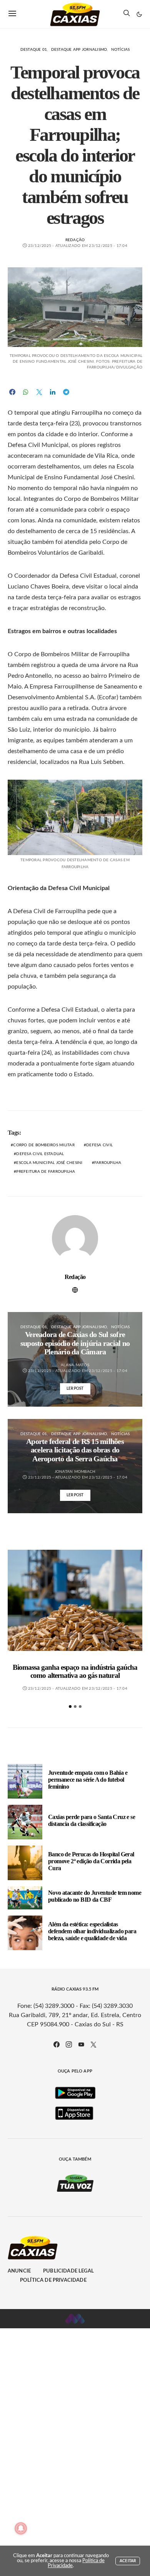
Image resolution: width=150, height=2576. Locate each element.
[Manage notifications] (21, 2528)
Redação (75, 240)
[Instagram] (69, 2044)
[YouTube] (81, 2044)
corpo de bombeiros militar (44, 1145)
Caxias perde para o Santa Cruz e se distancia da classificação (92, 1820)
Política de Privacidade (53, 2280)
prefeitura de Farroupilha (46, 1172)
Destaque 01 (34, 50)
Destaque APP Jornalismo (79, 50)
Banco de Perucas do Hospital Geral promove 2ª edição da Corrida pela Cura (91, 1861)
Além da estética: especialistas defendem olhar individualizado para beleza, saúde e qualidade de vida (92, 1931)
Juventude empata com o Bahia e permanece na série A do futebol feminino (88, 1780)
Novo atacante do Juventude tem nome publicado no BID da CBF (95, 1896)
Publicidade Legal (68, 2271)
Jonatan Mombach (75, 1472)
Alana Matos (75, 1365)
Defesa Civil (99, 1145)
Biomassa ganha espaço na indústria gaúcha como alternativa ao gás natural (75, 1671)
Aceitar (128, 2561)
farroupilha (108, 1163)
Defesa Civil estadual (40, 1154)
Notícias (121, 50)
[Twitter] (93, 2044)
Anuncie (19, 2271)
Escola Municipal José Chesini (49, 1163)
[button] (139, 14)
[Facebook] (57, 2044)
